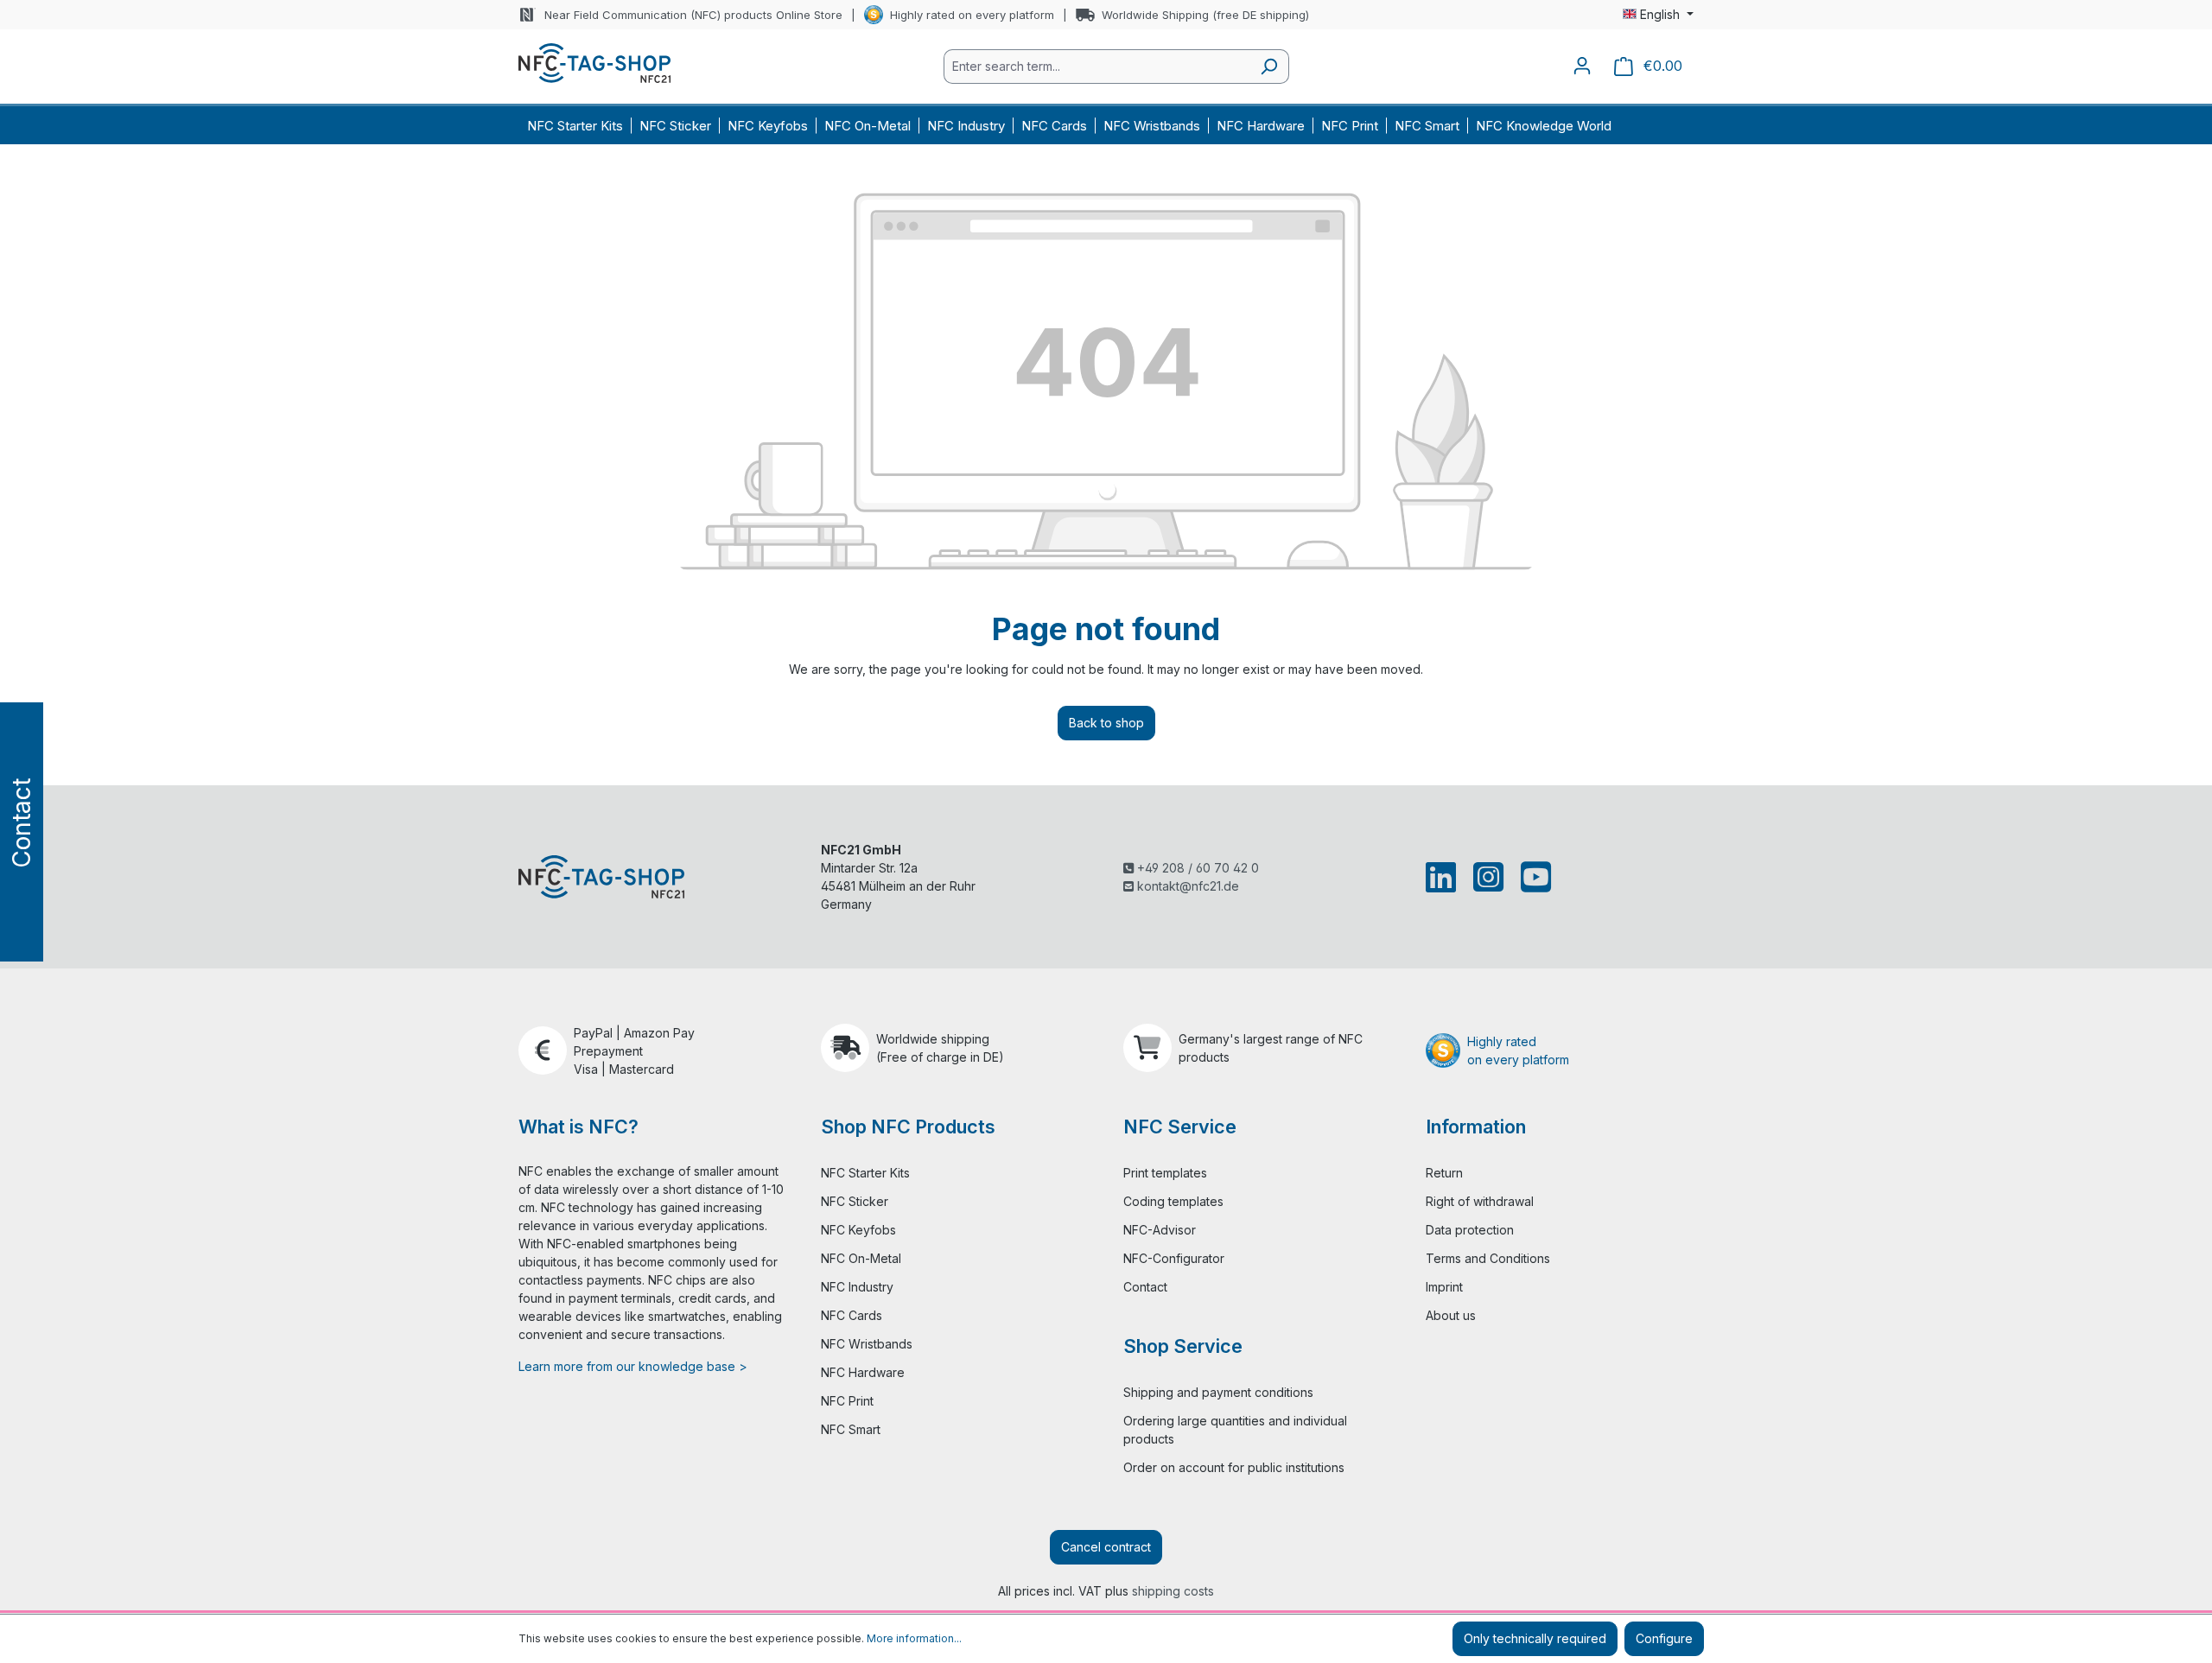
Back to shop (1106, 723)
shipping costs (1173, 1591)
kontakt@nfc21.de (1186, 886)
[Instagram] (1488, 877)
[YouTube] (1532, 877)
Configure (1664, 1638)
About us (1451, 1315)
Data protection (1470, 1230)
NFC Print (847, 1401)
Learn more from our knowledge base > (633, 1366)
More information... (914, 1638)
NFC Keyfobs (858, 1230)
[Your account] (1582, 66)
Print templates (1165, 1173)
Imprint (1444, 1287)
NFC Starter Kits (865, 1173)
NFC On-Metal (861, 1258)
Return (1444, 1173)
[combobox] (1096, 67)
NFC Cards (852, 1315)
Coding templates (1173, 1201)
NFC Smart (851, 1429)
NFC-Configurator (1174, 1258)
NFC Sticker (855, 1201)
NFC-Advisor (1160, 1230)
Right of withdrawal (1480, 1201)
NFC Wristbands (867, 1344)
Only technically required (1535, 1638)
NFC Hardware (863, 1372)
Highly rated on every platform (972, 15)
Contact (1145, 1287)
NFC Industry (857, 1287)
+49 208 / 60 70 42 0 (1196, 868)
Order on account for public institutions (1234, 1467)
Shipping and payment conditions (1218, 1392)
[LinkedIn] (1444, 877)
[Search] (1269, 67)
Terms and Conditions (1488, 1258)
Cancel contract (1106, 1547)
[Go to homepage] (594, 63)
